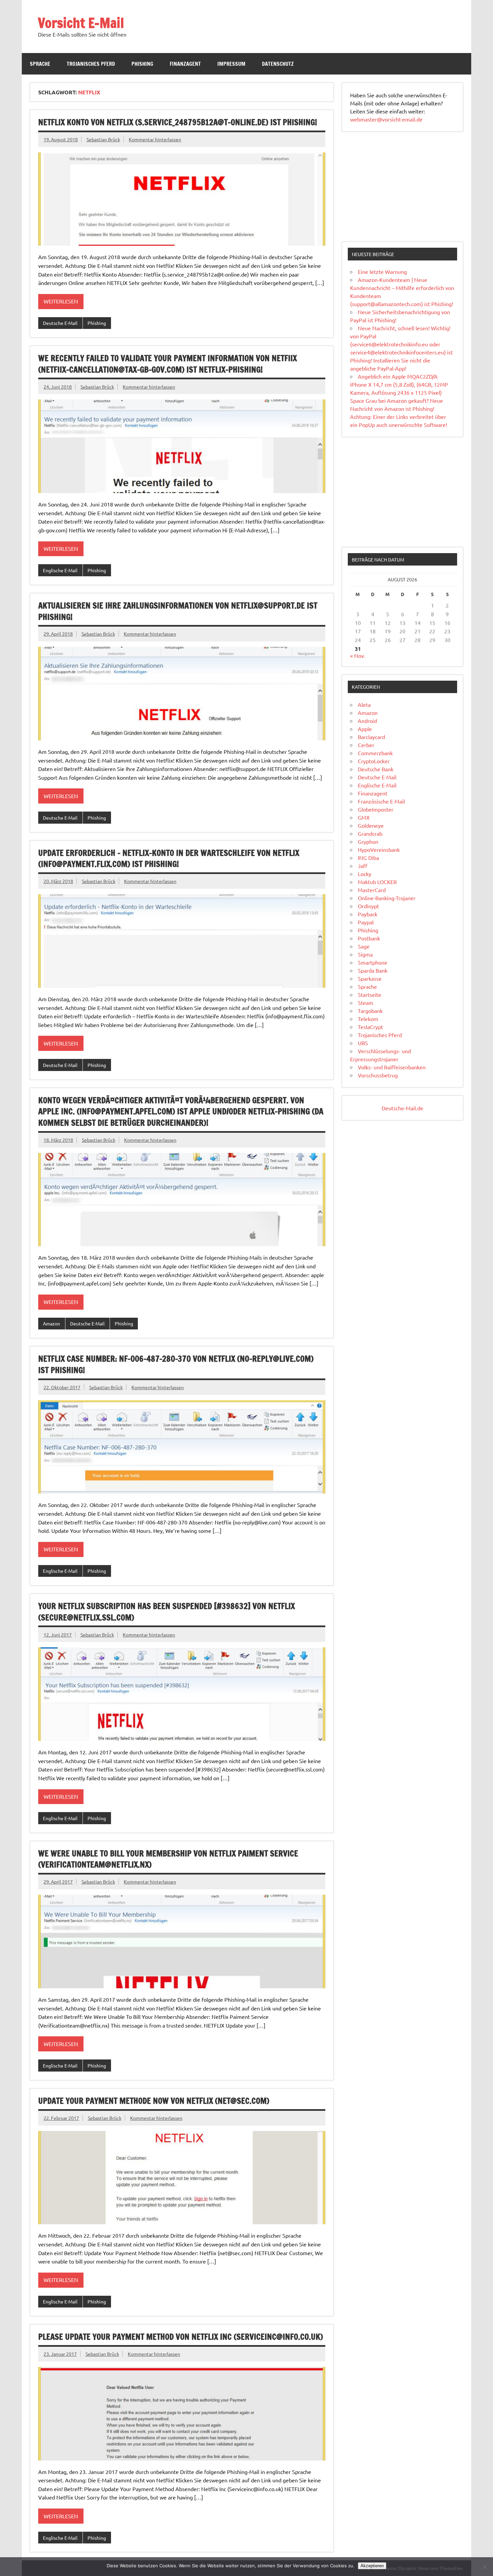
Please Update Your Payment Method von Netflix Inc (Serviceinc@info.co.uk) (181, 2337)
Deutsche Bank (376, 769)
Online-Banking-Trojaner (387, 898)
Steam (366, 1003)
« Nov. (358, 655)
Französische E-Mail (381, 801)
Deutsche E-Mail (60, 323)
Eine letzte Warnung (382, 272)
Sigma (365, 954)
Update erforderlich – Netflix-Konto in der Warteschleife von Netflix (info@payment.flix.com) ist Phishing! (169, 859)
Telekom (368, 1019)
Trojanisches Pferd (91, 64)
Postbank (369, 938)
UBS (363, 1043)
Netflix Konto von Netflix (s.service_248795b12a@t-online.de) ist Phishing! (178, 122)
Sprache (40, 64)
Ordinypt (368, 906)
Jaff (363, 866)
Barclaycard (371, 737)
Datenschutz (278, 64)
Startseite (370, 994)
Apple (365, 729)
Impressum (231, 64)
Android (367, 721)
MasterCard (372, 890)
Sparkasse (370, 978)
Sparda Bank (373, 970)
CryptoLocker (374, 761)
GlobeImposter (376, 809)
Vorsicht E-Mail (81, 23)
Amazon (51, 1323)
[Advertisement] (402, 187)
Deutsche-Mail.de (402, 1108)
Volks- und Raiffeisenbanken (392, 1067)
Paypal (366, 922)
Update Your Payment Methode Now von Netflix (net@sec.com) (154, 2101)
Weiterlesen (61, 301)
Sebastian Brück (103, 139)
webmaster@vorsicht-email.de (386, 119)
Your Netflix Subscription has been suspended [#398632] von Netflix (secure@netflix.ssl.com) (167, 1612)
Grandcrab (370, 833)
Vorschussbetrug (378, 1075)
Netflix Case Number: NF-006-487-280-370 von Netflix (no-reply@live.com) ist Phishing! (176, 1364)
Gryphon (368, 841)
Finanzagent (185, 64)
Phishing (142, 64)
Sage (364, 946)
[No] (485, 2567)
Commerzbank (375, 753)
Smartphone (373, 962)
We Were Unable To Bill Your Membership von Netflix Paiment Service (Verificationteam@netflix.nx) (168, 1859)
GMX (364, 817)
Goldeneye (371, 825)
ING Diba (368, 858)
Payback (368, 914)
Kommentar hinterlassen (155, 139)
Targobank (370, 1011)
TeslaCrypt (370, 1027)
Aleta (364, 704)
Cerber (366, 745)
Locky (365, 874)
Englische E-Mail (60, 570)
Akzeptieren (372, 2566)
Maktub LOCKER (377, 882)
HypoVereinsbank (379, 849)
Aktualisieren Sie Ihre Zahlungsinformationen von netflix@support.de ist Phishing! (178, 611)
